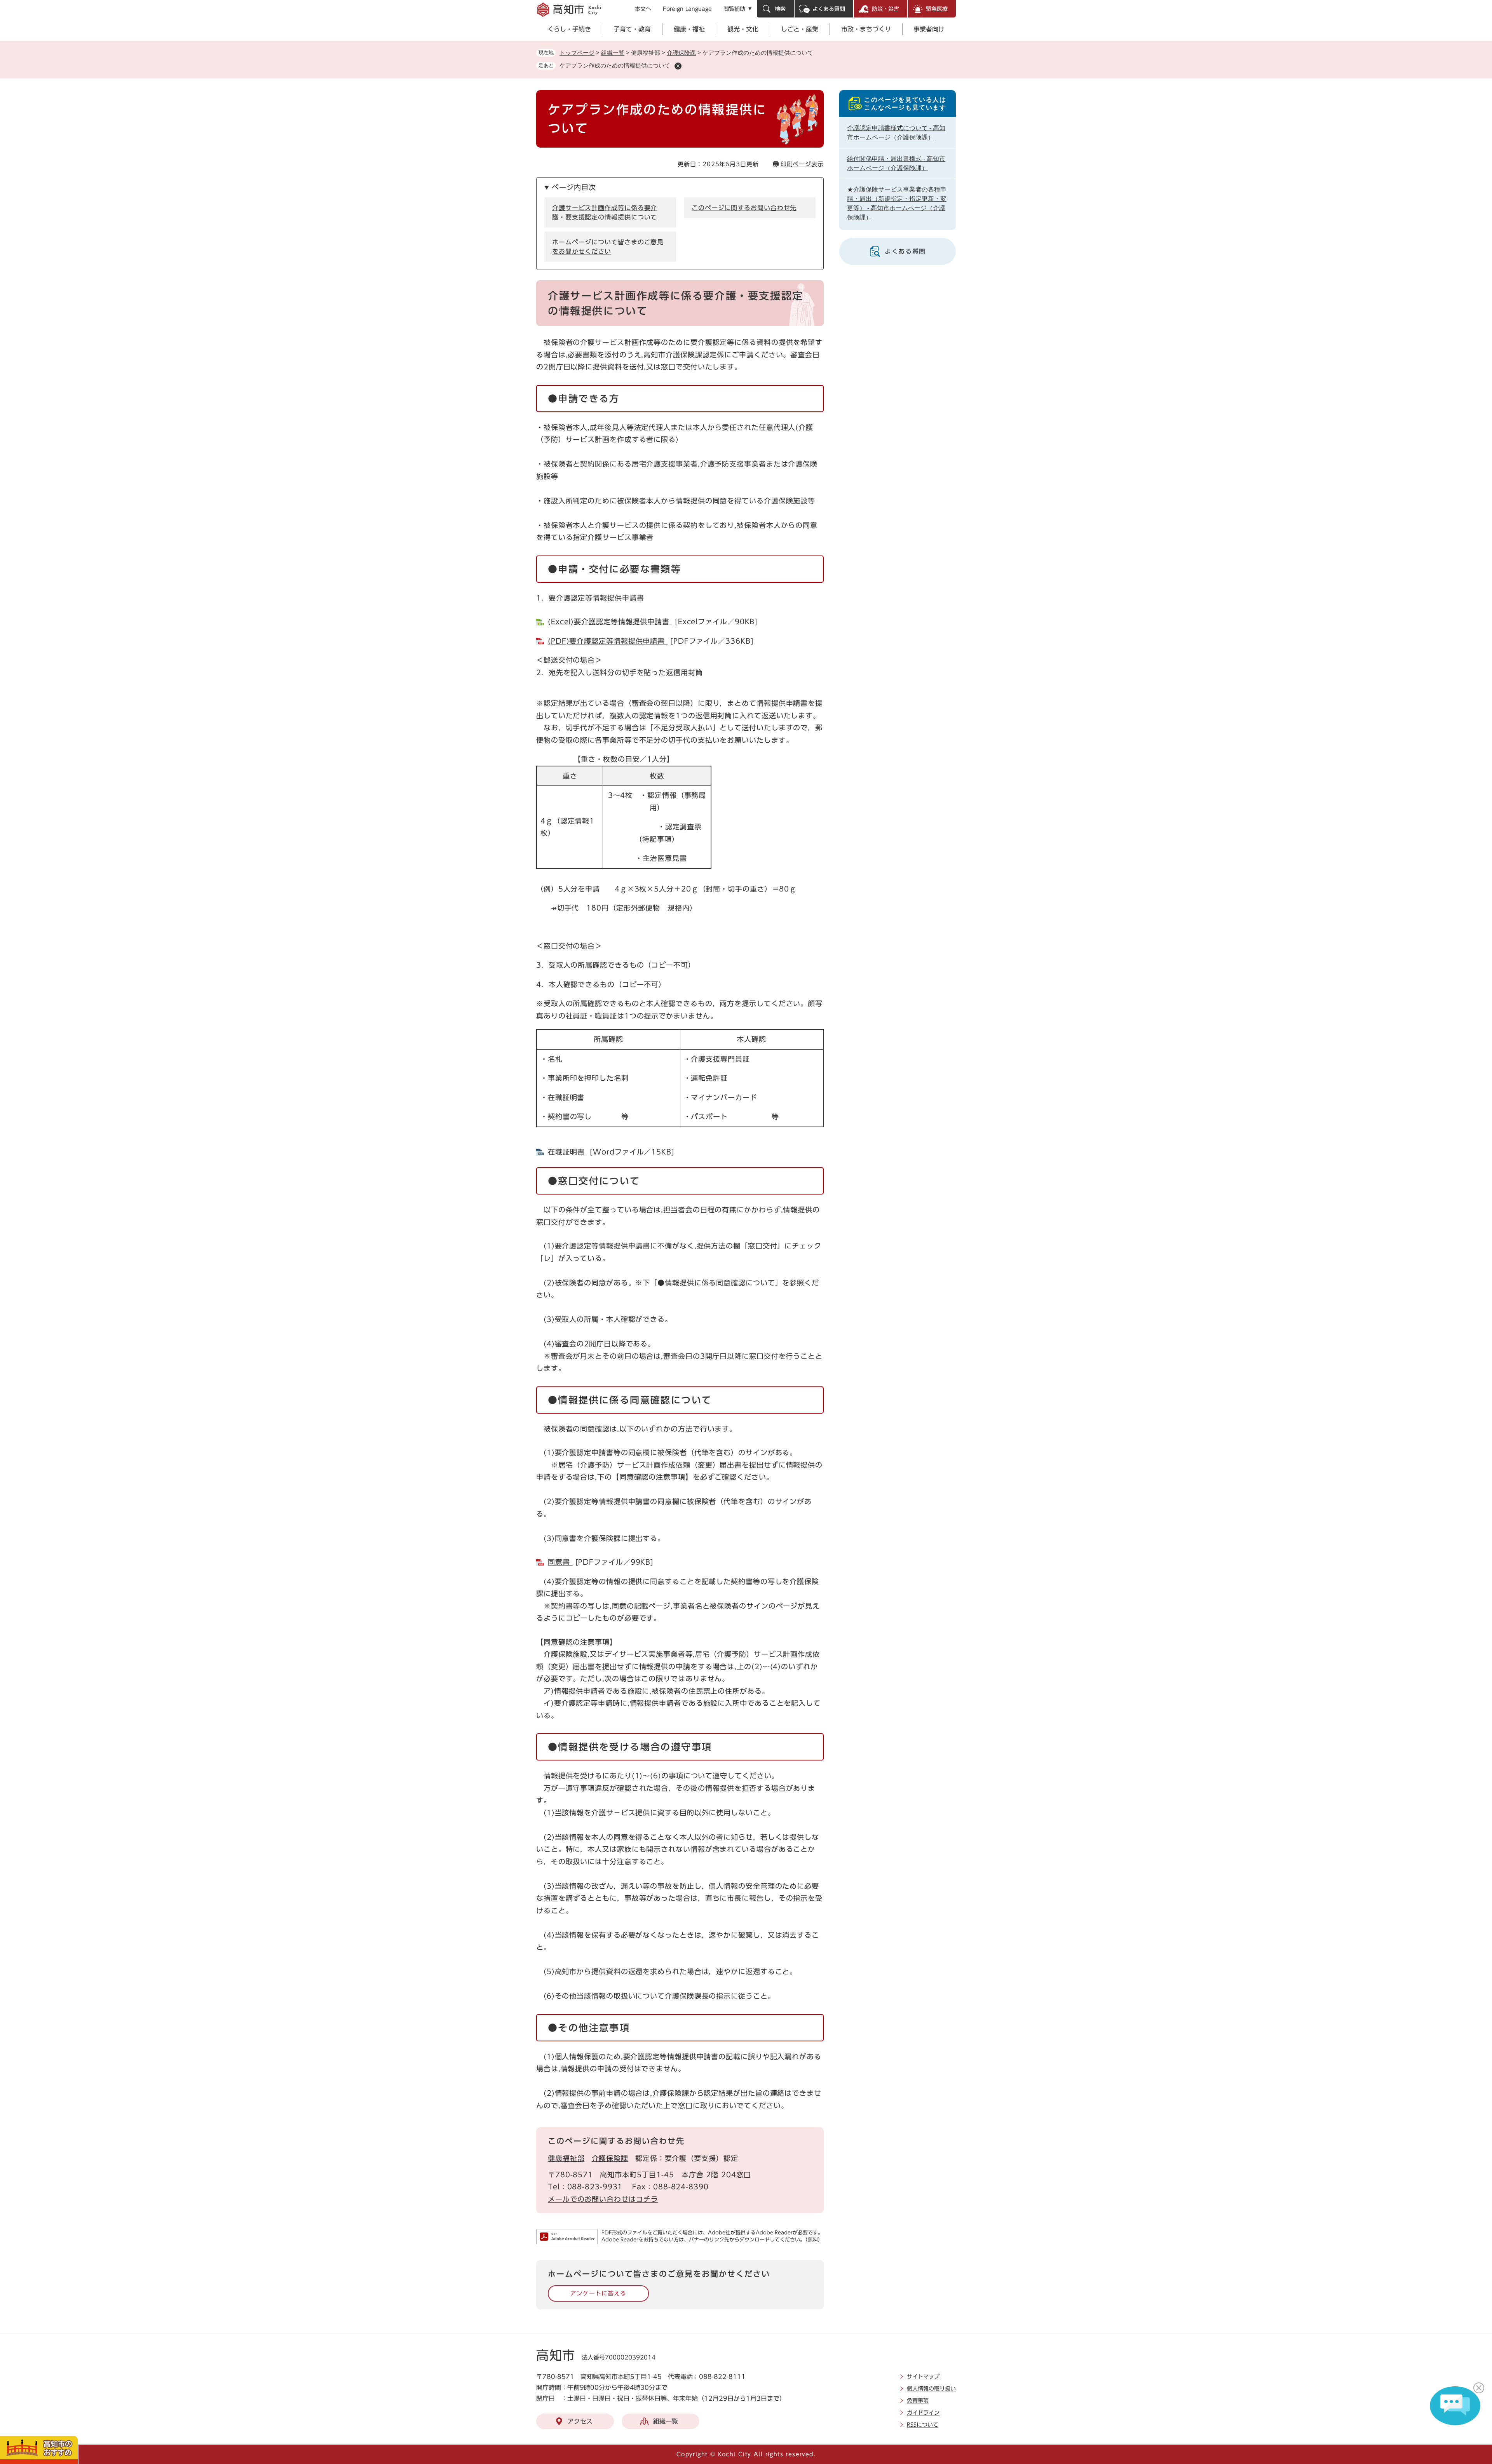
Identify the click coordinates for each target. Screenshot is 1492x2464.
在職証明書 (567, 1152)
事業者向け (929, 29)
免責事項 (918, 2401)
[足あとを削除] (678, 66)
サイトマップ (923, 2377)
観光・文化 (743, 29)
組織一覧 (613, 53)
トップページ (577, 53)
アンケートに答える (598, 2293)
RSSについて (923, 2425)
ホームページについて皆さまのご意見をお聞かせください (608, 247)
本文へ (643, 9)
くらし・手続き (569, 29)
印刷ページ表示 (802, 164)
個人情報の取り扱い (931, 2389)
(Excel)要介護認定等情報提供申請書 (610, 622)
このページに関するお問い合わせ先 (744, 208)
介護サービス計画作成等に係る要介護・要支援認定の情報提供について (605, 212)
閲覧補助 (734, 9)
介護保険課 (681, 53)
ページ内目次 (574, 187)
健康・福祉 (689, 29)
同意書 (560, 1562)
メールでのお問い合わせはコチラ (603, 2199)
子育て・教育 (632, 29)
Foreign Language (687, 9)
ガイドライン (923, 2413)
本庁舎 (693, 2175)
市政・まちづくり (866, 29)
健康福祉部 (566, 2158)
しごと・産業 (800, 29)
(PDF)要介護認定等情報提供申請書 (608, 641)
